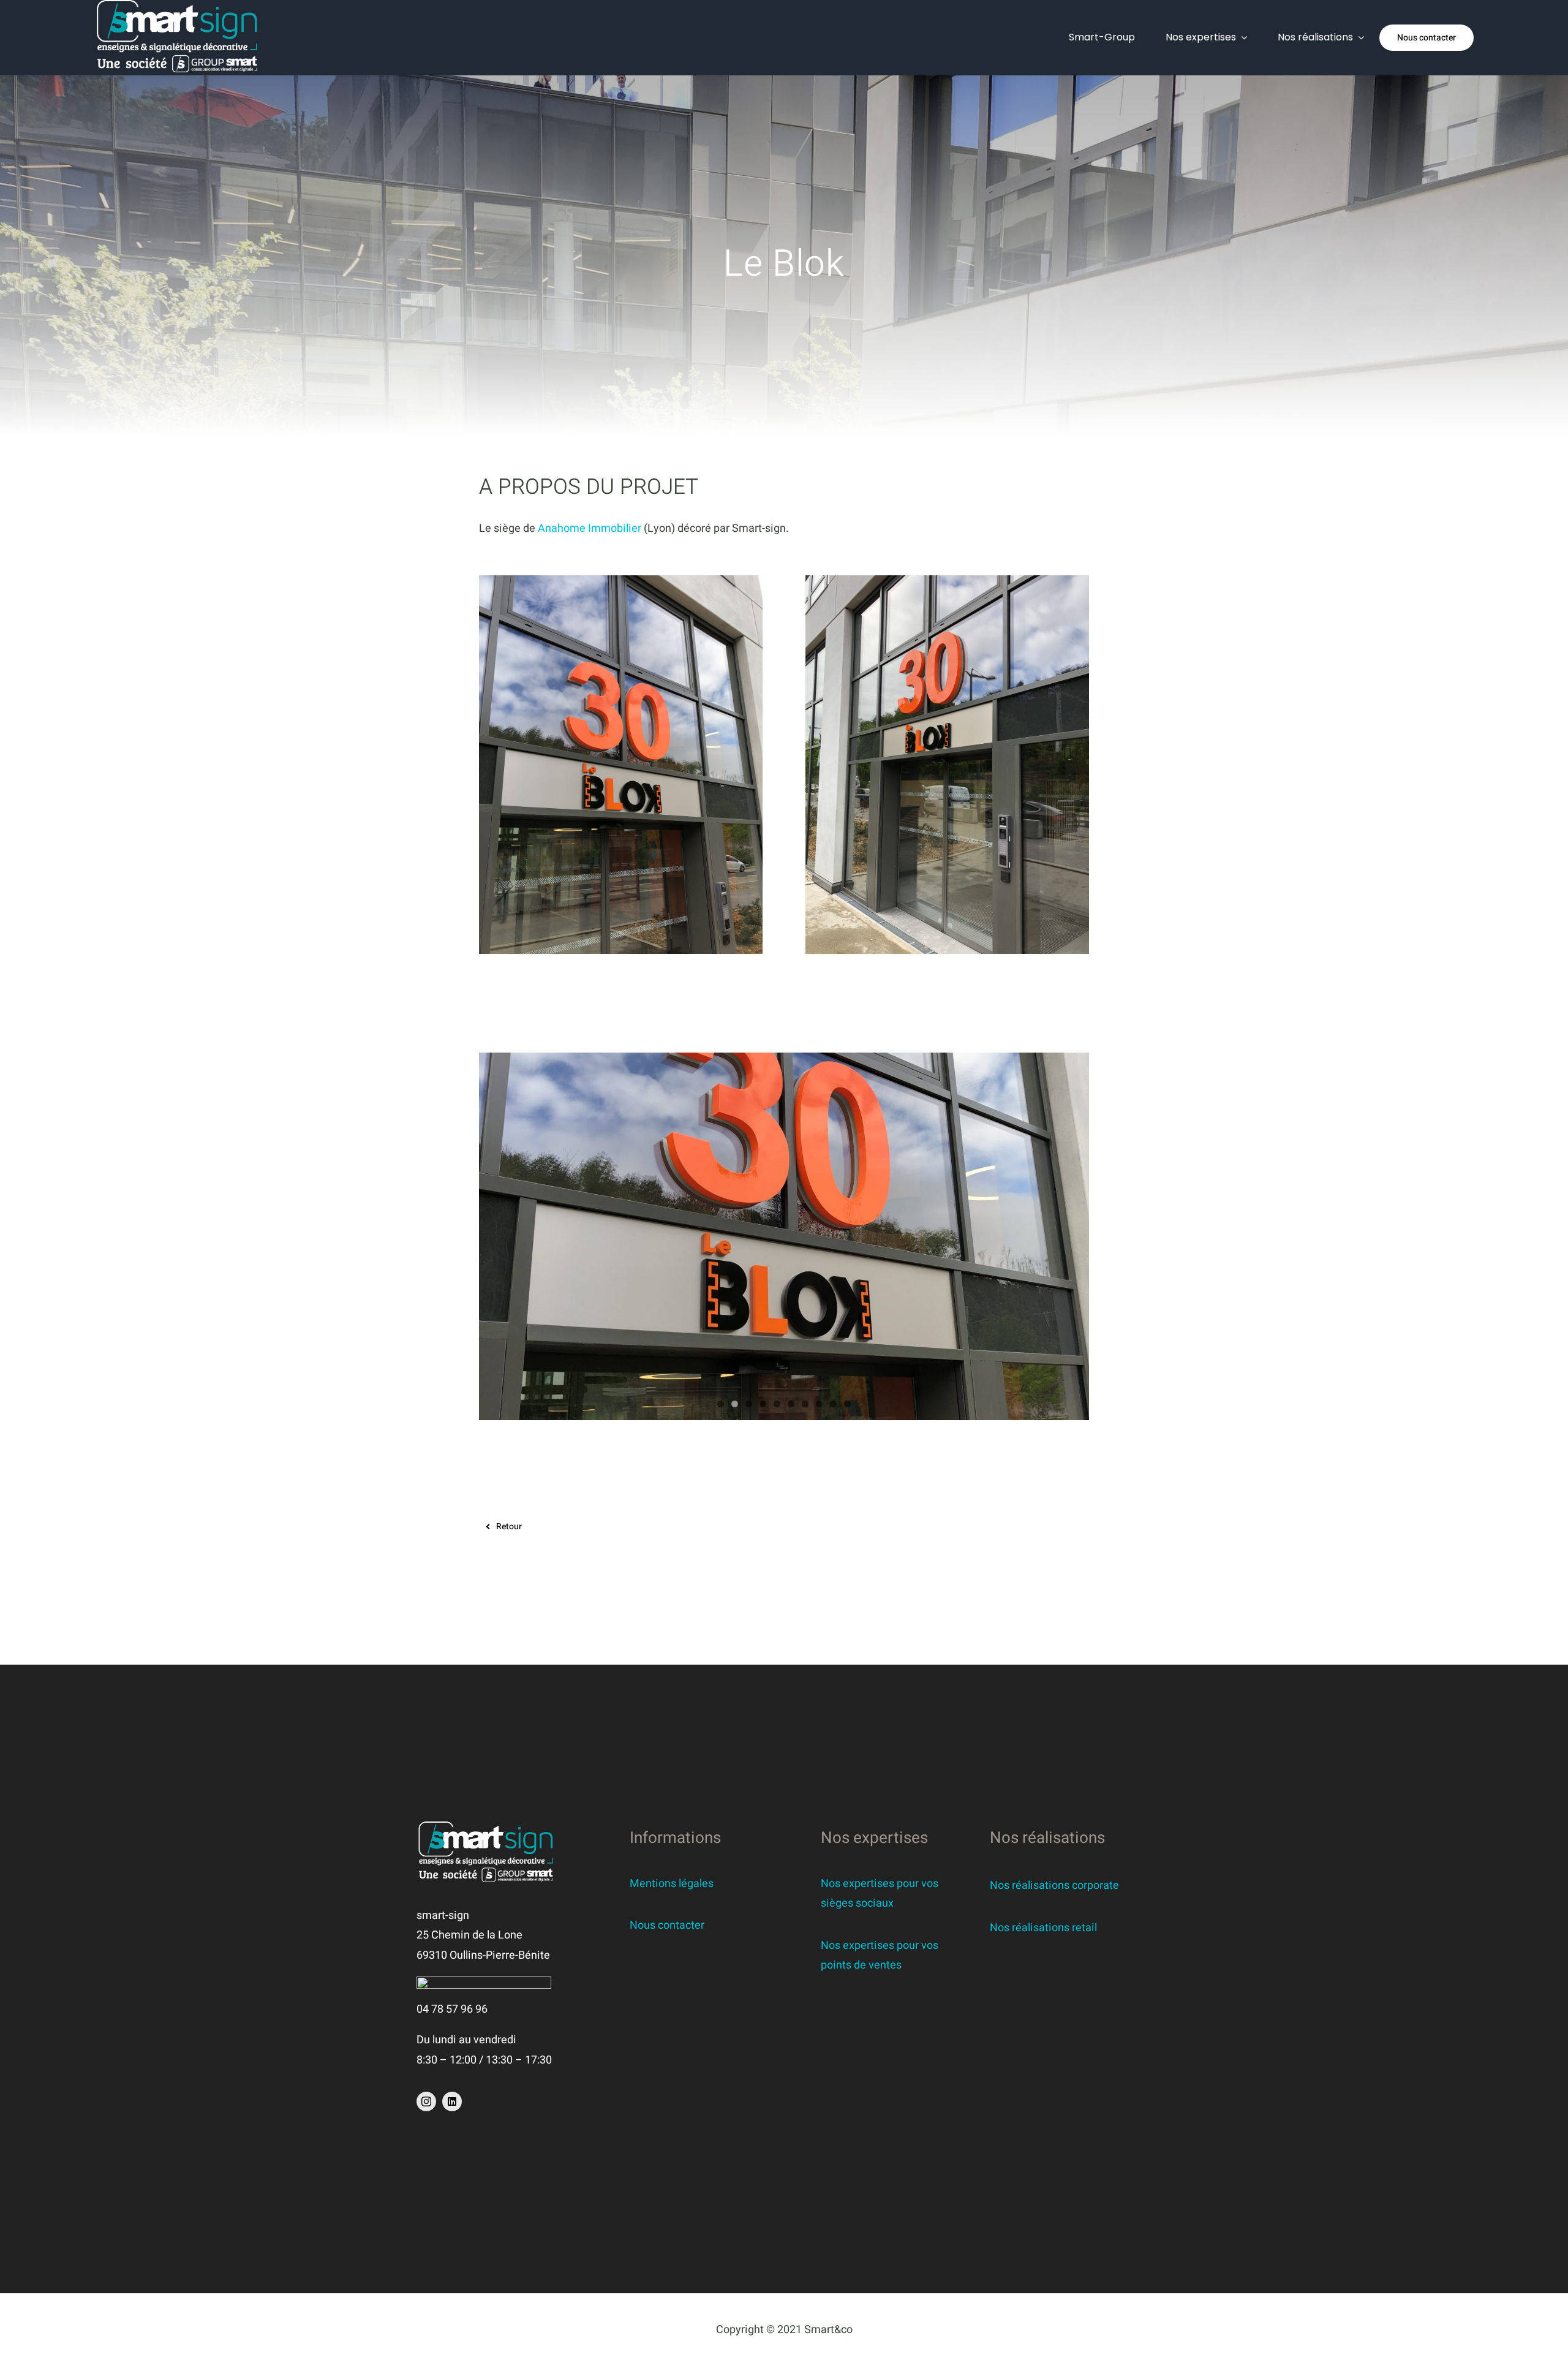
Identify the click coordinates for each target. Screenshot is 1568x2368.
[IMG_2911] (621, 581)
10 (847, 1404)
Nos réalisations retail (1043, 1928)
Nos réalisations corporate (1054, 1886)
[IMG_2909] (947, 581)
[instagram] (426, 2101)
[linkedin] (452, 2101)
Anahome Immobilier (590, 528)
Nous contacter (667, 1925)
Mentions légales (672, 1884)
